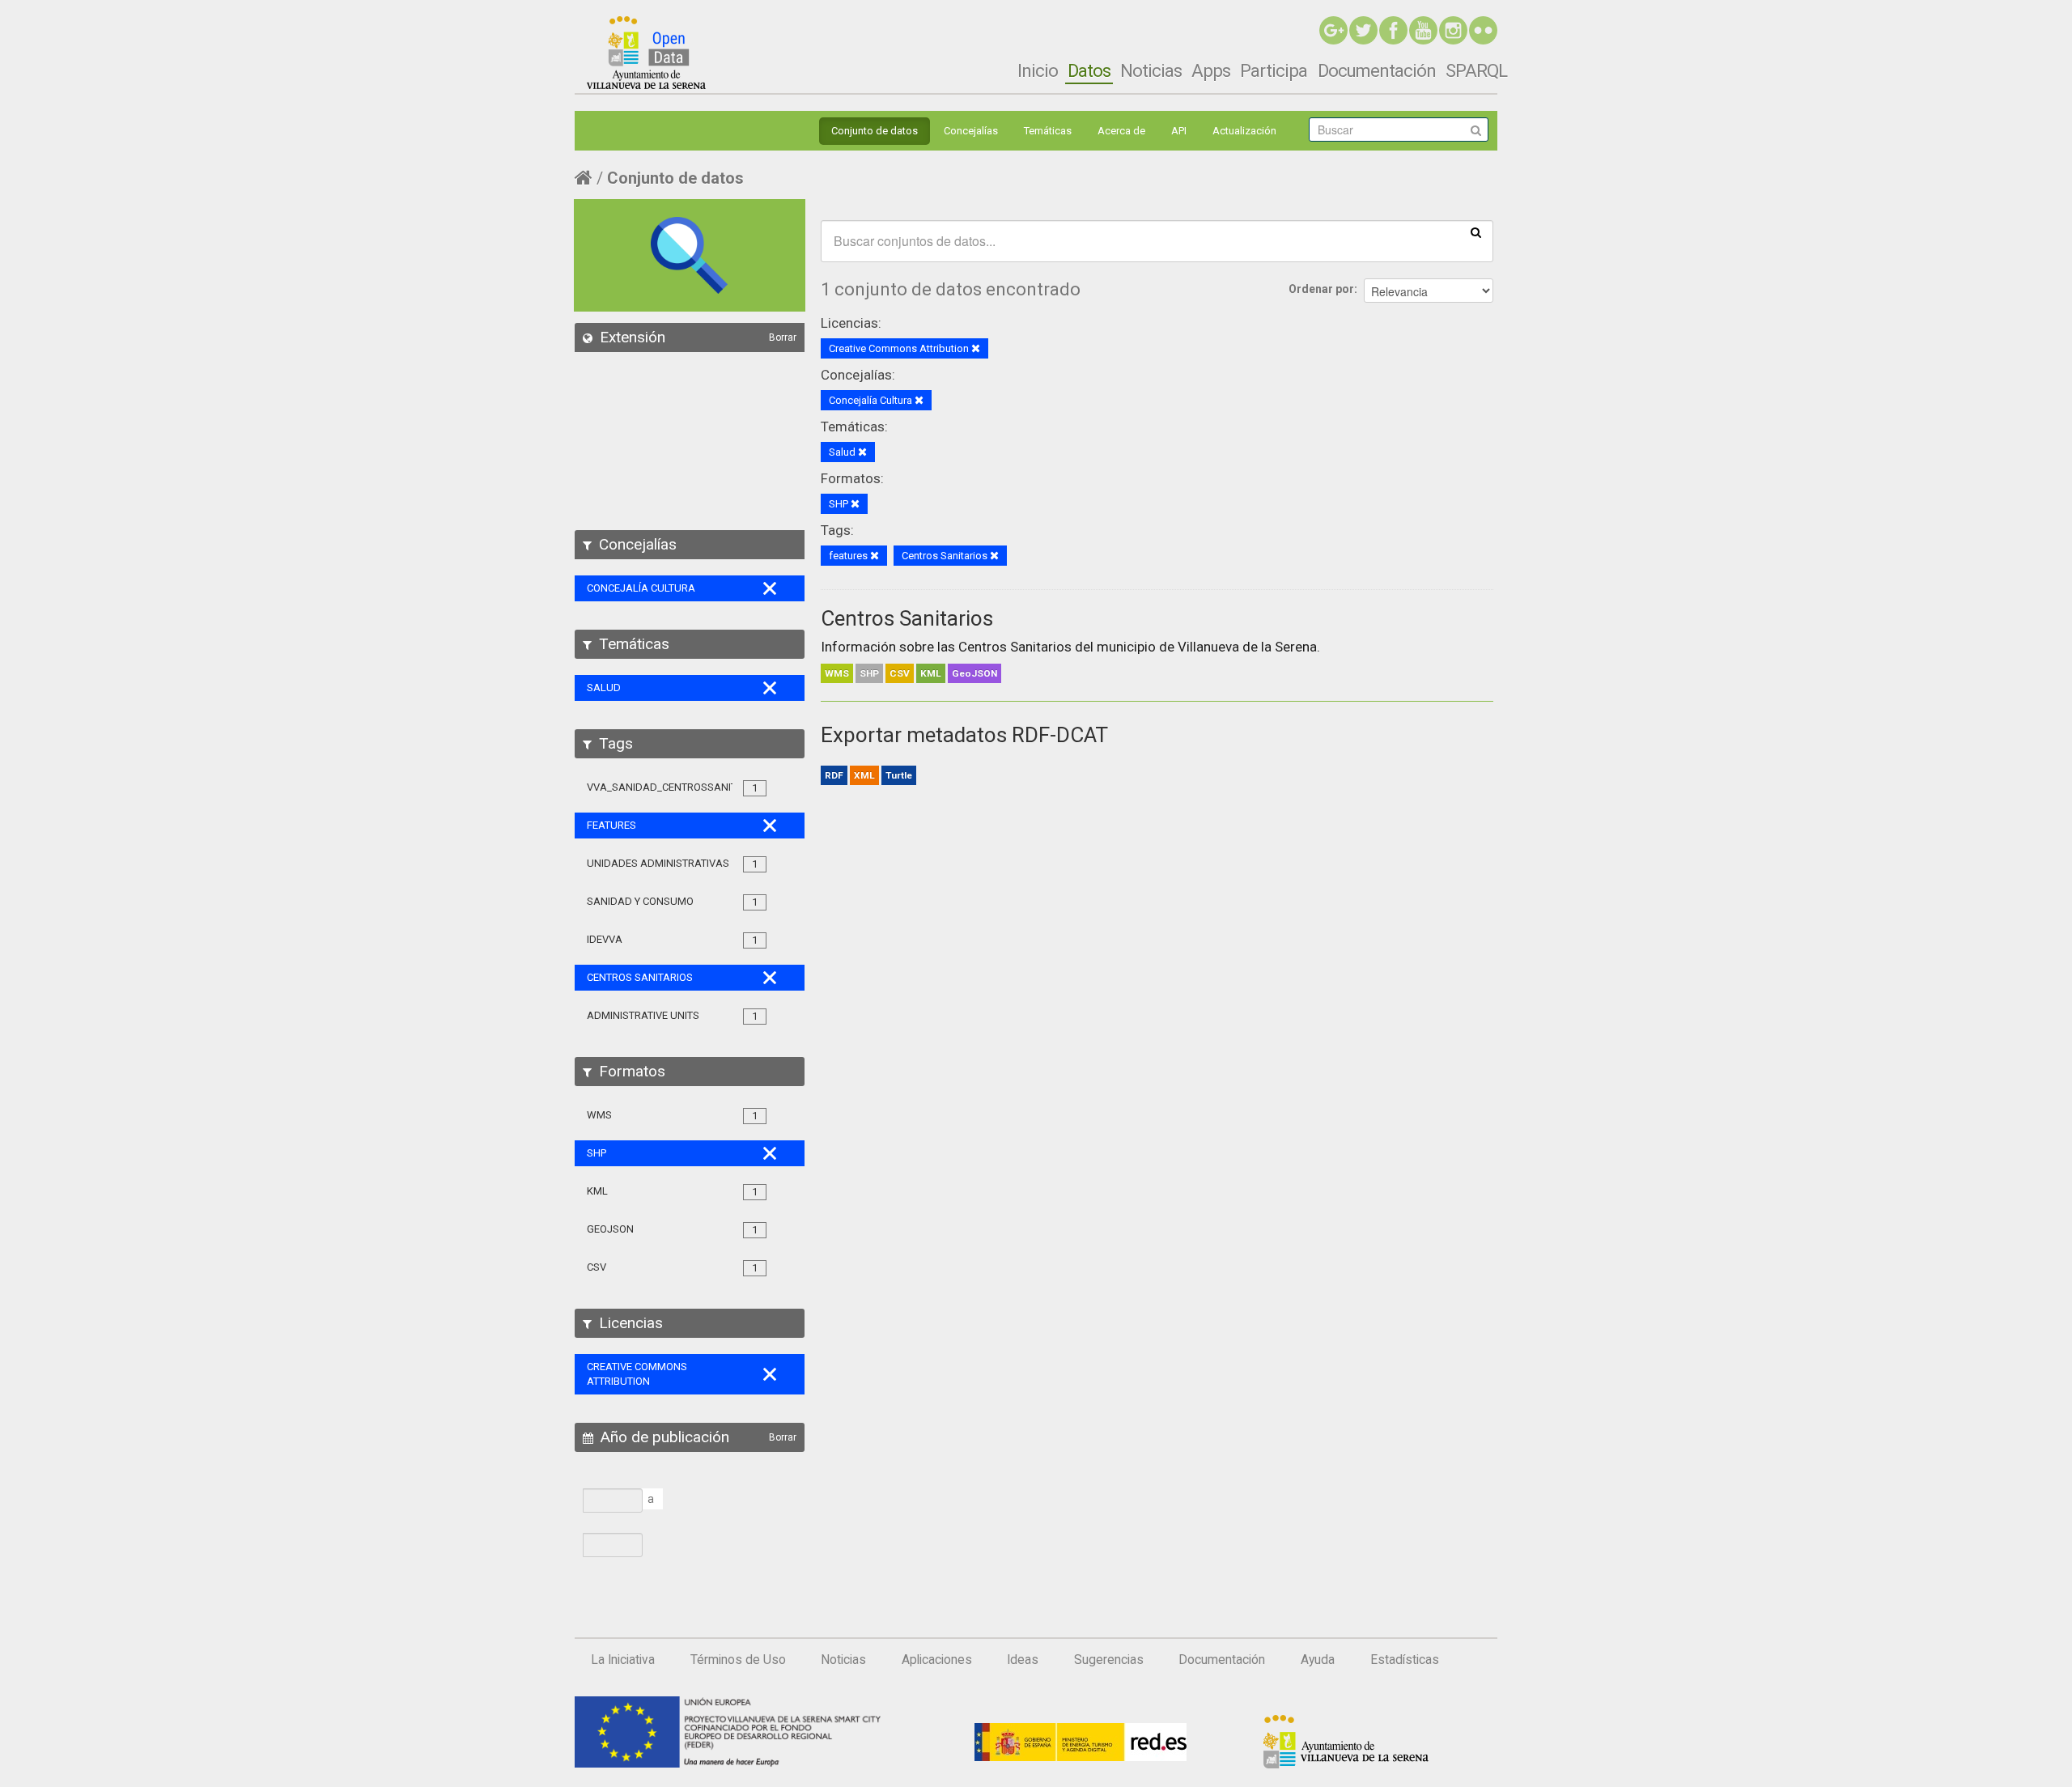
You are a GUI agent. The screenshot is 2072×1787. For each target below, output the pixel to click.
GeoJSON (974, 673)
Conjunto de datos (875, 131)
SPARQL (1476, 70)
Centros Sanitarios (907, 618)
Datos (1089, 70)
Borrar (783, 337)
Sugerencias (1109, 1660)
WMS (837, 673)
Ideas (1023, 1660)
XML (864, 775)
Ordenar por (1321, 289)
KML (931, 673)
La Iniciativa (623, 1660)
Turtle (899, 775)
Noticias (1151, 70)
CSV (900, 673)
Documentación (1377, 70)
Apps (1211, 70)
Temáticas (1048, 131)
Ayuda (1318, 1660)
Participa (1274, 70)
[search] (1476, 231)
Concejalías (971, 131)
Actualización (1244, 131)
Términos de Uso (738, 1660)
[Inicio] (646, 53)
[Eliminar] (976, 349)
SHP (869, 673)
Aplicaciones (937, 1660)
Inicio (1038, 70)
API (1179, 131)
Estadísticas (1405, 1660)
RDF (834, 775)
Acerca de (1121, 131)
